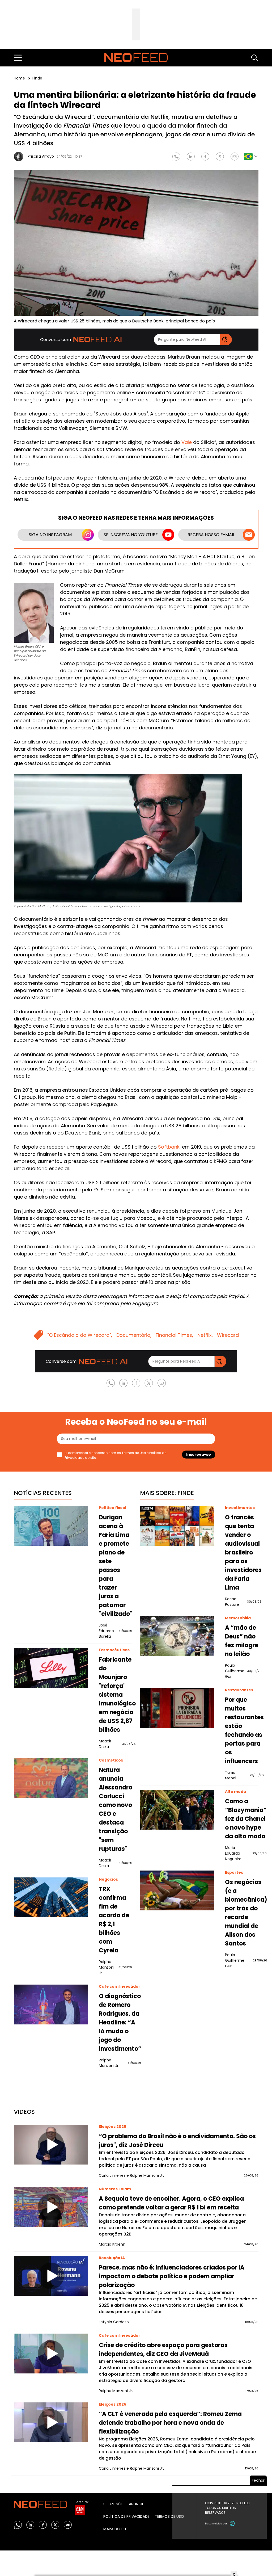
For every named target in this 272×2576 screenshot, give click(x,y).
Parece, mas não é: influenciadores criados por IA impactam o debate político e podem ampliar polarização (172, 2276)
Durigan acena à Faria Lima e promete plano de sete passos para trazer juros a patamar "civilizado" (116, 1566)
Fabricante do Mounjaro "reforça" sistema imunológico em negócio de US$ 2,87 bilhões (117, 1695)
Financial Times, (174, 1335)
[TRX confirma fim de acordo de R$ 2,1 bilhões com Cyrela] (51, 1897)
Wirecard (228, 1335)
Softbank (169, 1147)
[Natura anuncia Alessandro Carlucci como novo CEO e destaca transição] (51, 1778)
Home (20, 78)
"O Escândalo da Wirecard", (80, 1335)
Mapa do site (116, 2529)
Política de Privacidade (126, 2516)
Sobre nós (113, 2504)
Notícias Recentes (43, 1493)
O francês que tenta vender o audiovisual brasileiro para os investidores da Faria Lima (243, 1552)
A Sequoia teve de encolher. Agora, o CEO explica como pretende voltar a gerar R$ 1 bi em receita (171, 2203)
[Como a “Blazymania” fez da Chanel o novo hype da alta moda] (177, 1810)
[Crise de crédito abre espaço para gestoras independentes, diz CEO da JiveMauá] (51, 2354)
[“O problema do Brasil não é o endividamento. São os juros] (51, 2145)
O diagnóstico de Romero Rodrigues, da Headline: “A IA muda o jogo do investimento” (120, 2022)
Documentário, (134, 1335)
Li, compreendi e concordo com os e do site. (115, 1455)
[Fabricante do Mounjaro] (51, 1668)
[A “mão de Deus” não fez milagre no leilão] (177, 1636)
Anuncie (136, 2504)
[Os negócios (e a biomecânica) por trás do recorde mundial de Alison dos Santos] (177, 1890)
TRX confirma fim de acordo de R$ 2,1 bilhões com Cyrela (114, 1920)
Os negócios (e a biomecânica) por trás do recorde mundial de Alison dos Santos (246, 1913)
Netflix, (205, 1335)
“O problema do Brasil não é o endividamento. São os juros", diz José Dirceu (177, 2141)
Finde (37, 78)
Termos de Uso (134, 1453)
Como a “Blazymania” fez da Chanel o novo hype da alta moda (246, 1819)
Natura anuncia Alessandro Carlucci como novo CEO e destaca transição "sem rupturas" (116, 1809)
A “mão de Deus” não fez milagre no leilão (242, 1641)
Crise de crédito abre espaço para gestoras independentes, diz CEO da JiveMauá (163, 2350)
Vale (187, 442)
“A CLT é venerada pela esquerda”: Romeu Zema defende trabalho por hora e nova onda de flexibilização (170, 2423)
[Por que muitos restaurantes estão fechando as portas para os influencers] (177, 1708)
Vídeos (24, 2112)
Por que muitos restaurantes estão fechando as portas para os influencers (244, 1730)
